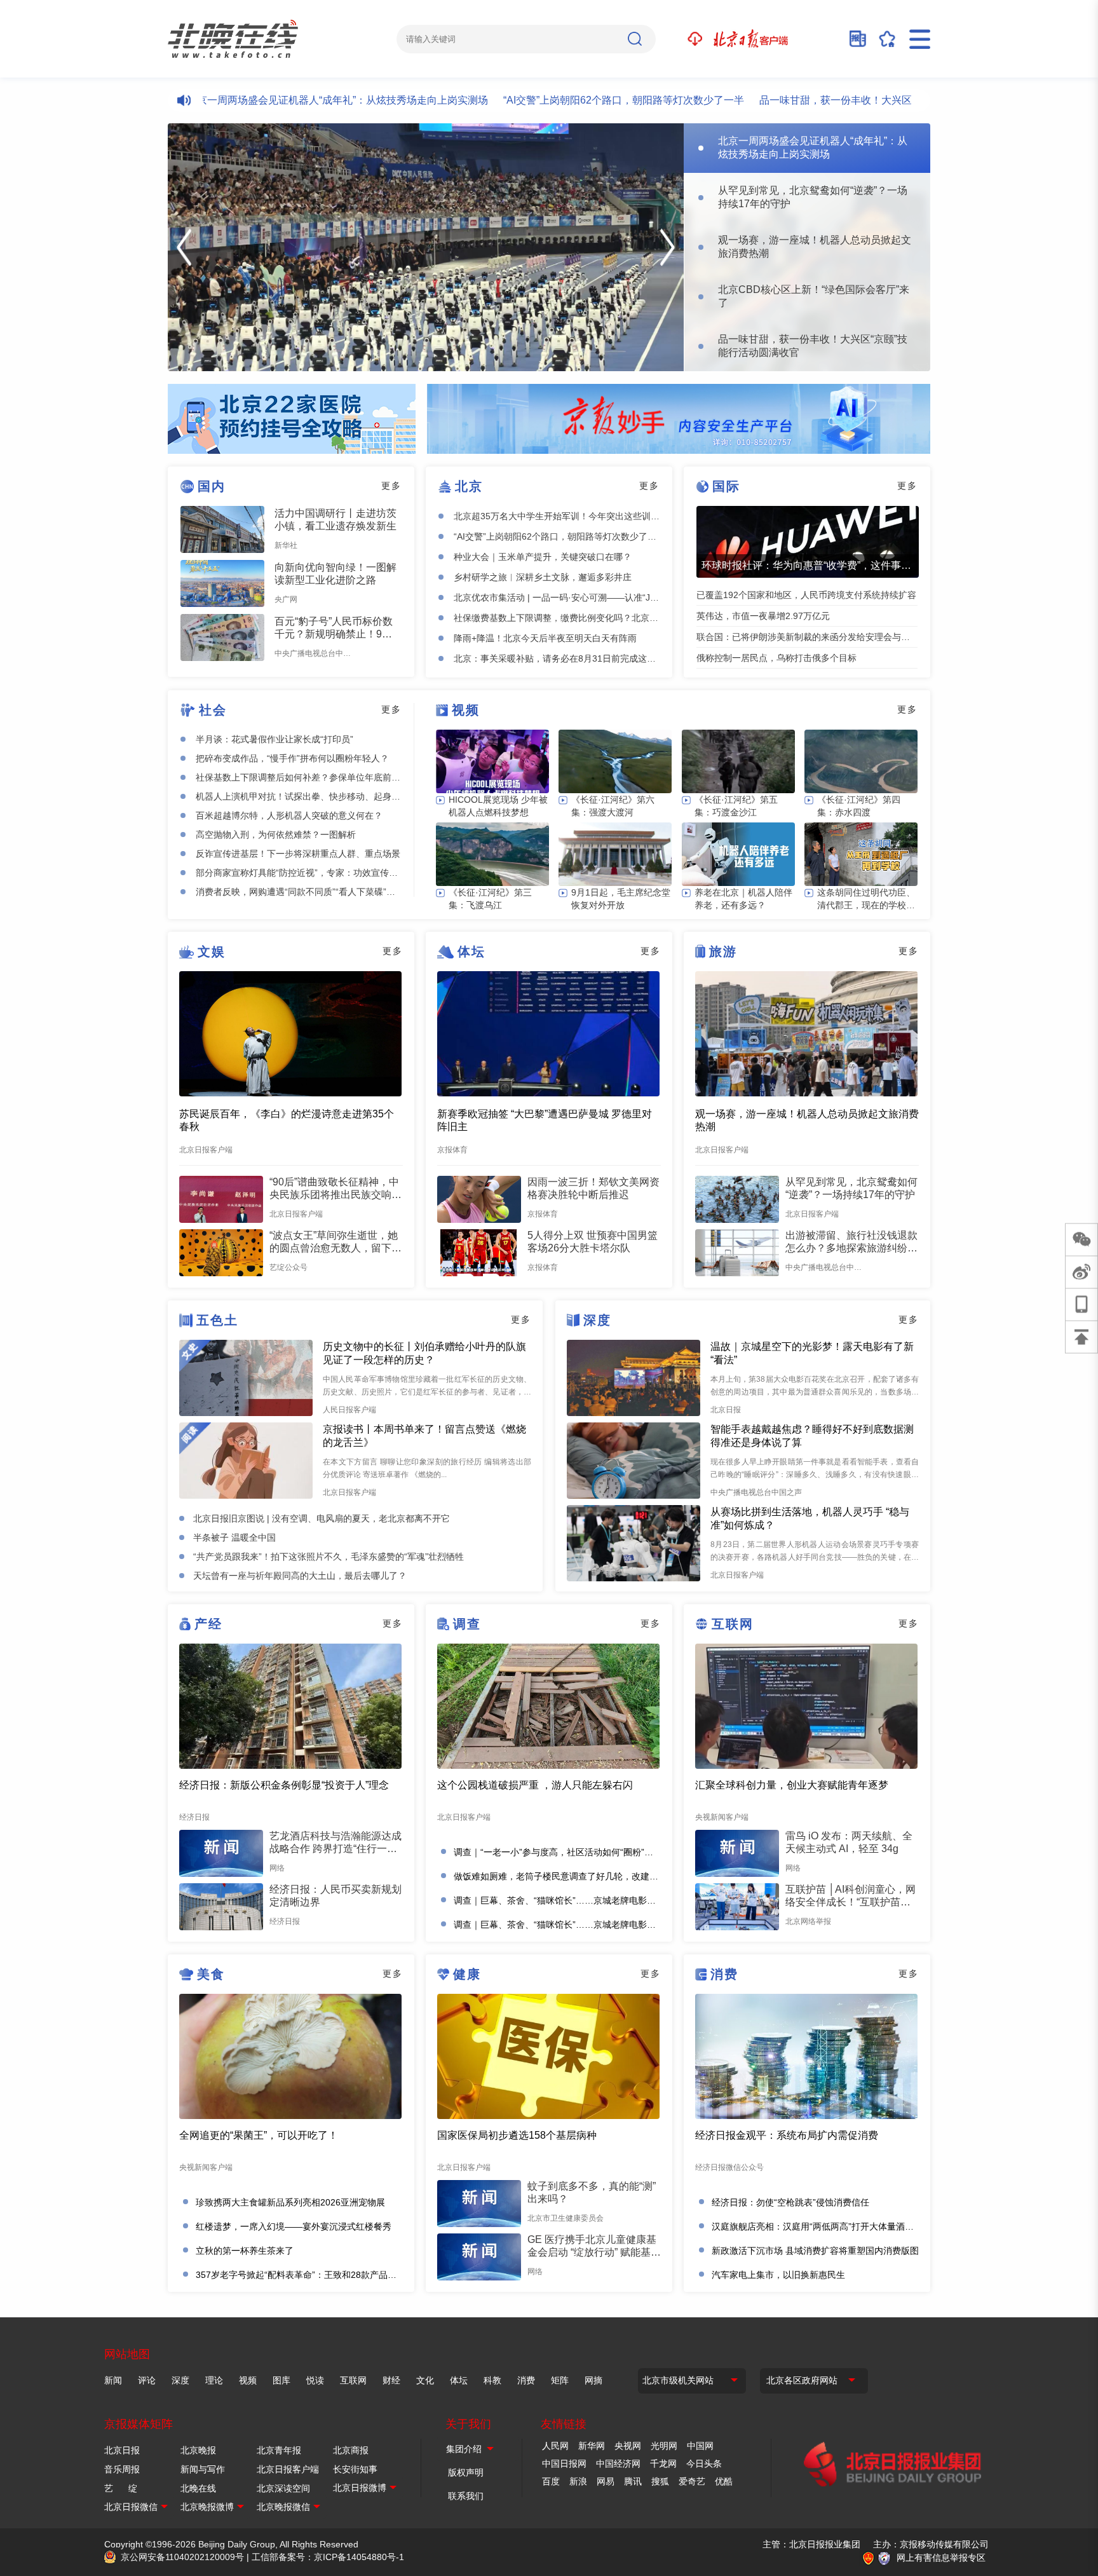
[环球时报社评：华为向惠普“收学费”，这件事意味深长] (808, 542)
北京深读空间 (283, 2488)
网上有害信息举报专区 (941, 2558)
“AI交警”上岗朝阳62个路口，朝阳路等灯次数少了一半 (561, 100)
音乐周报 (122, 2469)
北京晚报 (198, 2450)
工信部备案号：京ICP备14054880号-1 (328, 2557)
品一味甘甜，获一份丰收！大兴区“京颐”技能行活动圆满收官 (832, 100)
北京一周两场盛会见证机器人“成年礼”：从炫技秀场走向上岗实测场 (275, 100)
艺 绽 (121, 2488)
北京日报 (122, 2450)
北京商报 (351, 2450)
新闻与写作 (203, 2469)
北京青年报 (279, 2450)
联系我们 (466, 2496)
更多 (391, 486)
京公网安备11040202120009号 (182, 2557)
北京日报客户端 (288, 2469)
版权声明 (466, 2472)
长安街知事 (355, 2469)
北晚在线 (198, 2488)
